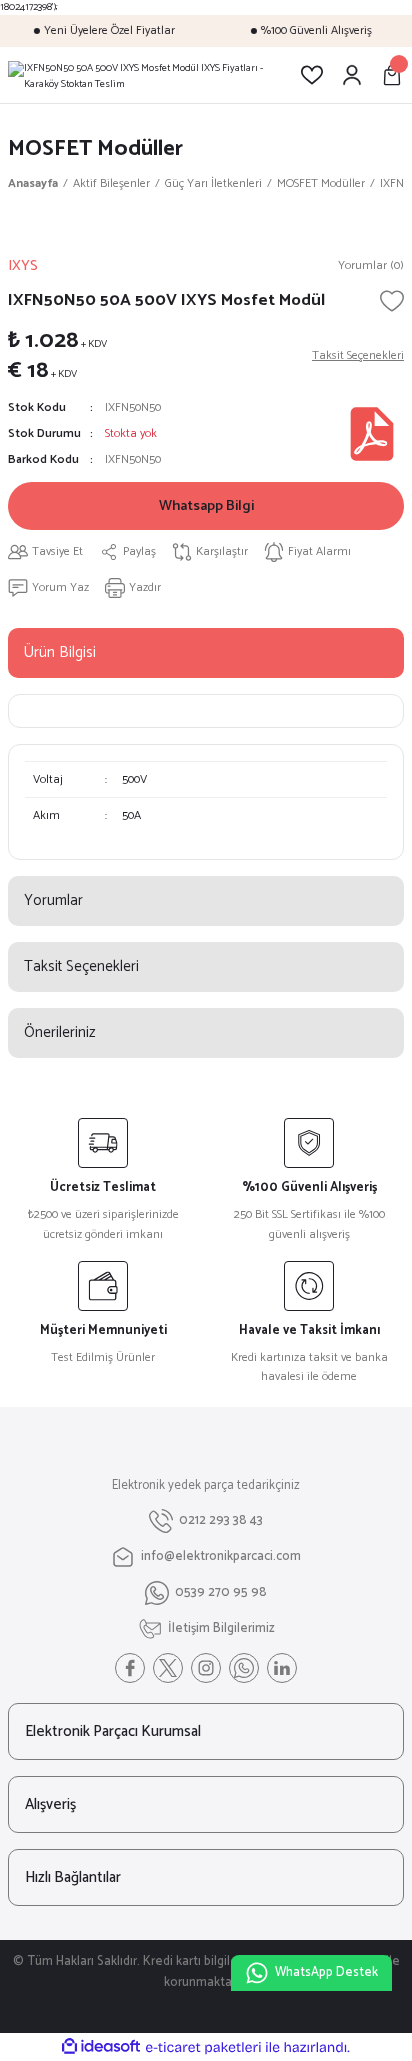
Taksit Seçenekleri (81, 966)
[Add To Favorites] (392, 301)
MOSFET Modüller (95, 148)
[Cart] (392, 75)
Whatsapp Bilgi (206, 506)
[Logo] (138, 75)
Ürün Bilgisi (60, 652)
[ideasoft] (101, 2047)
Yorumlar (53, 900)
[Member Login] (352, 75)
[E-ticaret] (203, 2047)
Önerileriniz (60, 1032)
